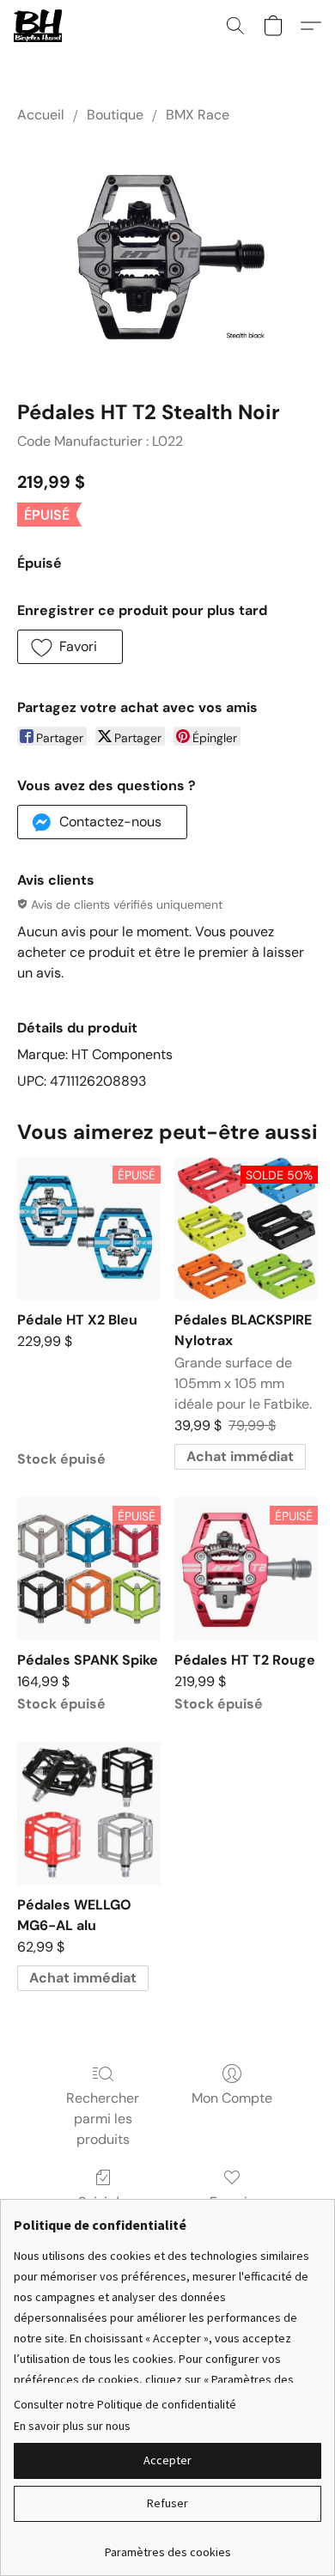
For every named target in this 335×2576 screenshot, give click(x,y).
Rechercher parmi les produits (103, 2119)
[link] (167, 2546)
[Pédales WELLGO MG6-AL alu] (89, 1814)
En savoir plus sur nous (72, 2426)
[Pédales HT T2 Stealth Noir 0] (167, 257)
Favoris (232, 2202)
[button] (39, 26)
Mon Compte (232, 2098)
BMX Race (198, 115)
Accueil (41, 115)
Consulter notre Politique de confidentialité (125, 2404)
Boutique (115, 115)
